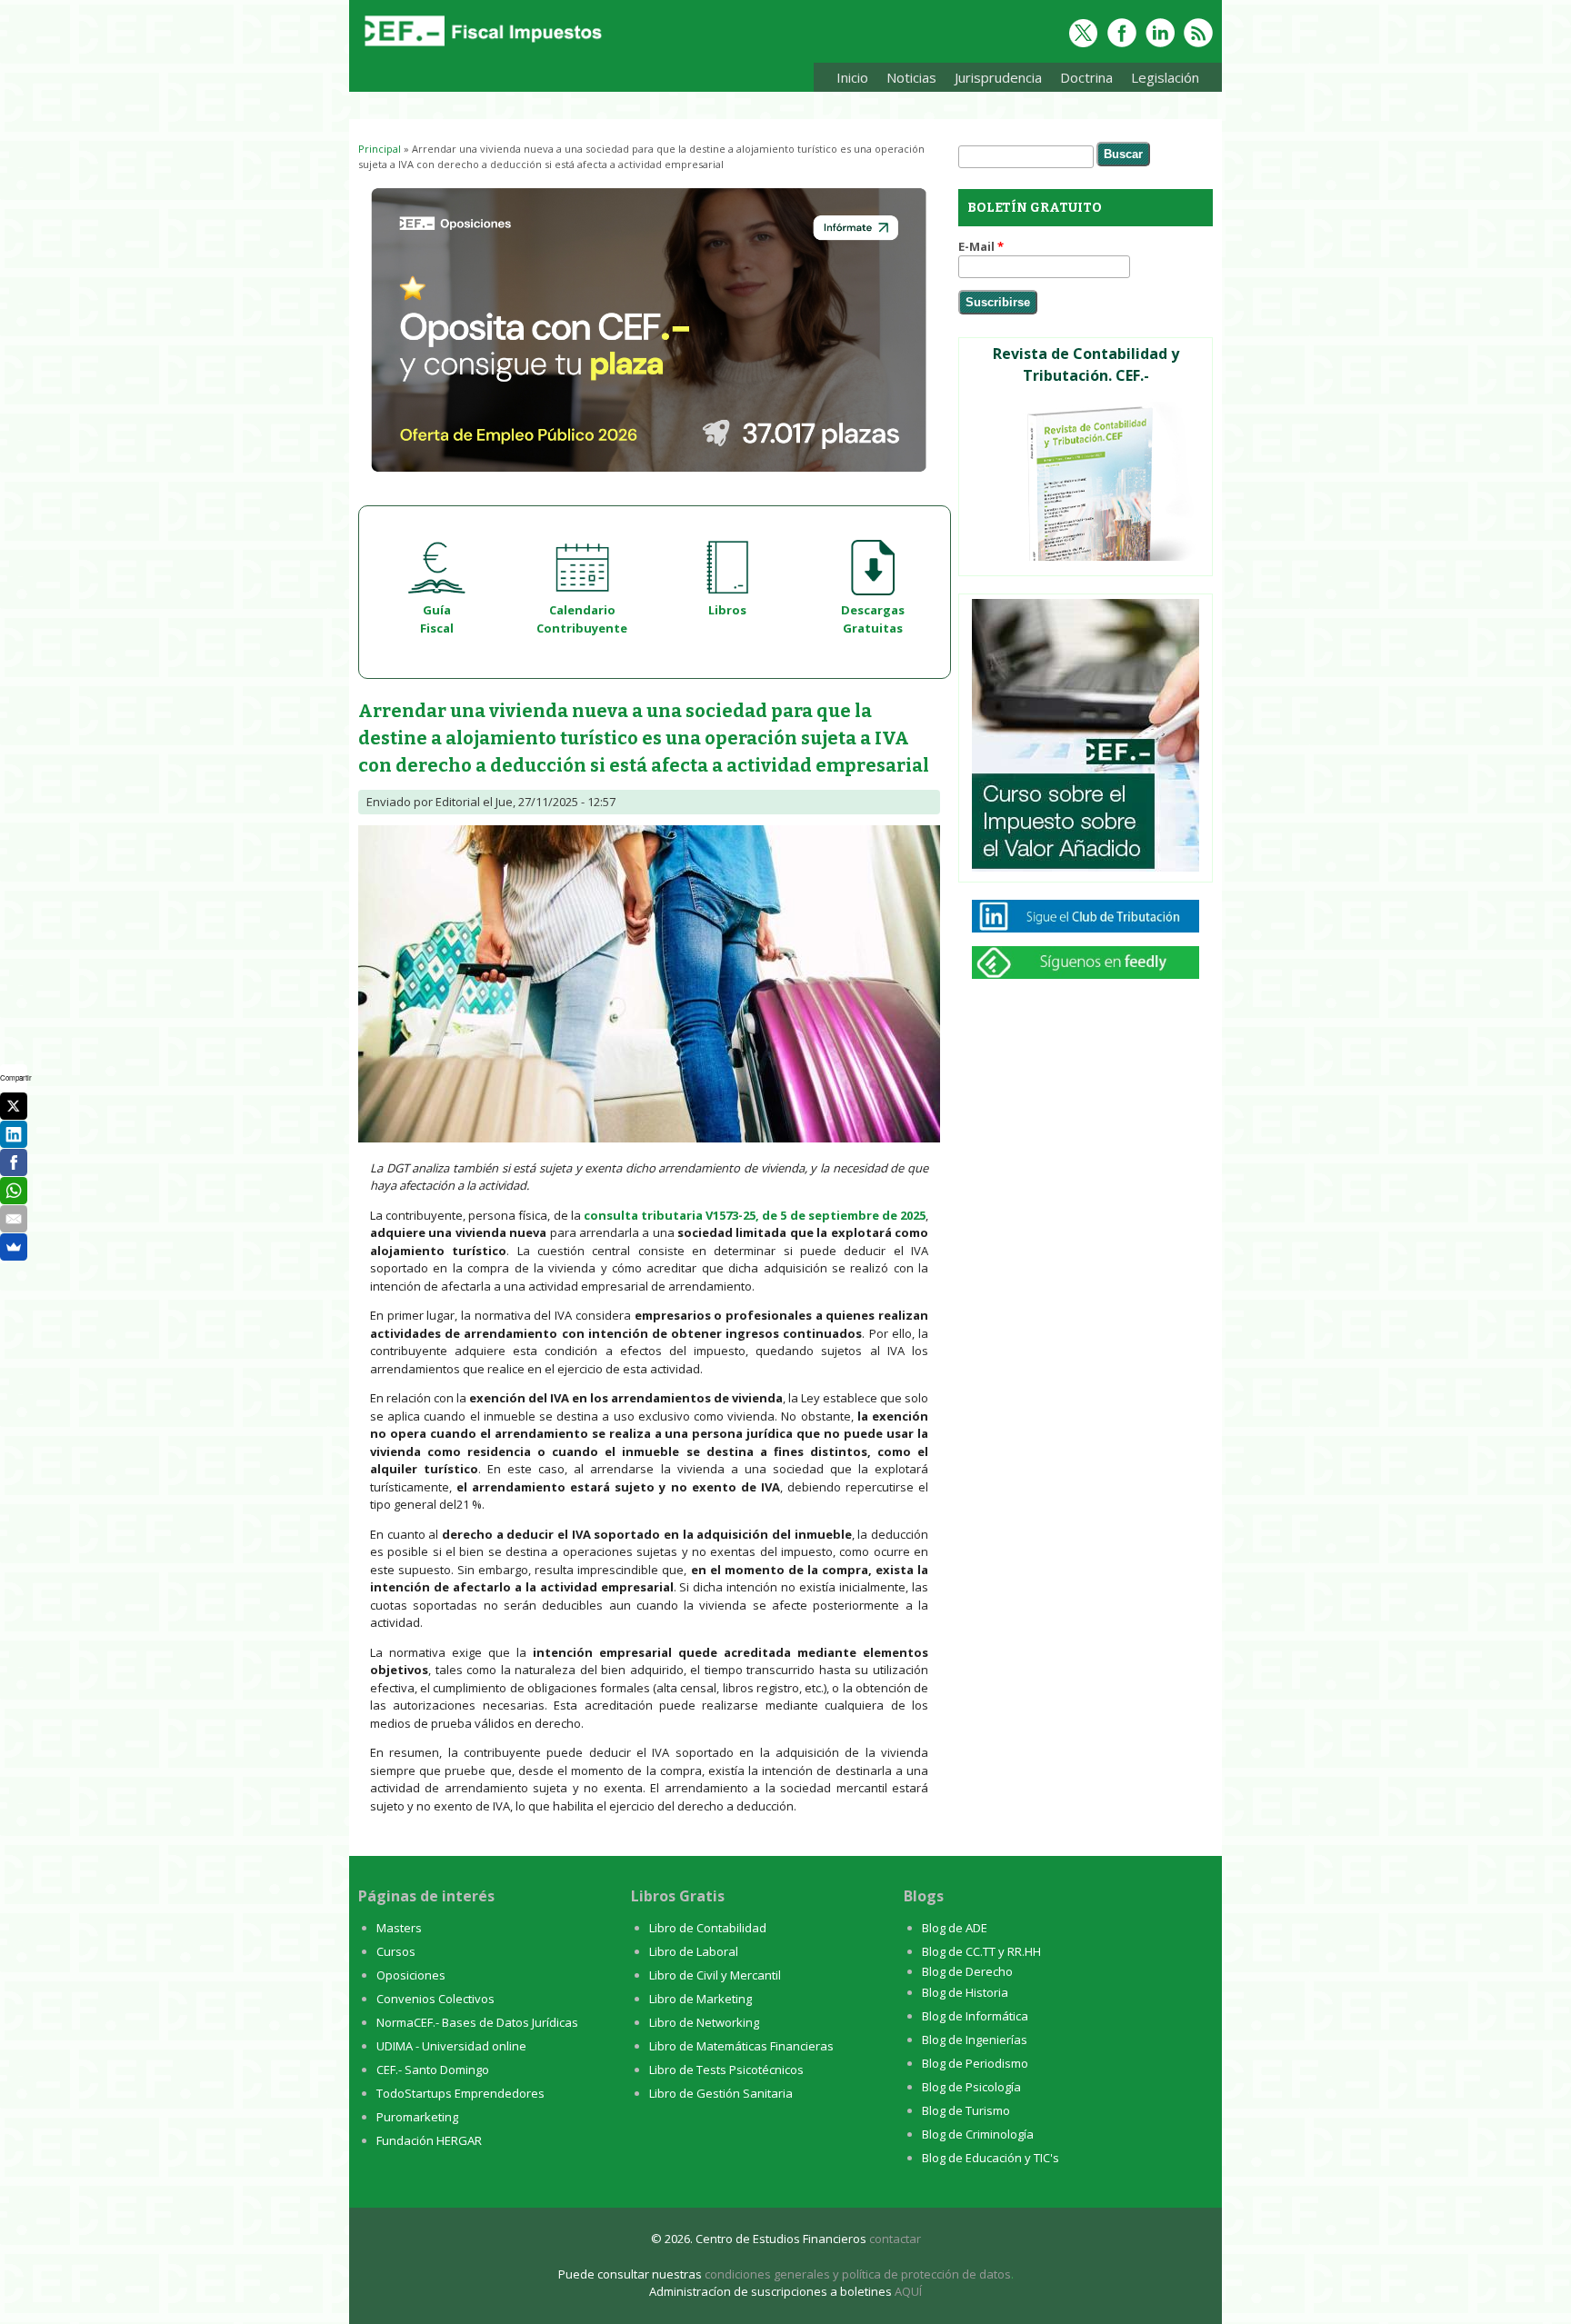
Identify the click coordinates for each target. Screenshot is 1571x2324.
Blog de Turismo (966, 2110)
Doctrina (1082, 80)
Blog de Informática (975, 2016)
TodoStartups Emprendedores (460, 2093)
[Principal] (481, 47)
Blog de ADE (955, 1928)
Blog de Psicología (971, 2087)
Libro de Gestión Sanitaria (721, 2093)
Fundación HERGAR (429, 2140)
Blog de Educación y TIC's (991, 2158)
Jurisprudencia (994, 80)
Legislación (1161, 80)
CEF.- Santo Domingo (433, 2070)
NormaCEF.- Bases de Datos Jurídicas (477, 2022)
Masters (399, 1928)
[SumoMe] (14, 1247)
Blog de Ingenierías (975, 2040)
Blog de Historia (965, 1992)
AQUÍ (908, 2291)
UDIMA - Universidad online (451, 2046)
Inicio (852, 77)
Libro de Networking (704, 2022)
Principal (380, 149)
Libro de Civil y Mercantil (715, 1975)
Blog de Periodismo (975, 2063)
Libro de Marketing (700, 1999)
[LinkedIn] (14, 1134)
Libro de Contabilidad (708, 1928)
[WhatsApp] (14, 1191)
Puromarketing (417, 2117)
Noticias (911, 77)
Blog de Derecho (967, 1971)
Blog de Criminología (978, 2134)
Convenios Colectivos (435, 1999)
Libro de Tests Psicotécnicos (726, 2070)
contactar (895, 2239)
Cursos (396, 1951)
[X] (14, 1106)
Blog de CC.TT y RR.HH (981, 1951)
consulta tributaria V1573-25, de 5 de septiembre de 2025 (755, 1215)
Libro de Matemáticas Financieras (741, 2046)
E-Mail (981, 246)
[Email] (14, 1219)
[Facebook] (14, 1162)
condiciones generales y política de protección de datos (858, 2274)
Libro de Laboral (694, 1951)
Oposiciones (411, 1975)
